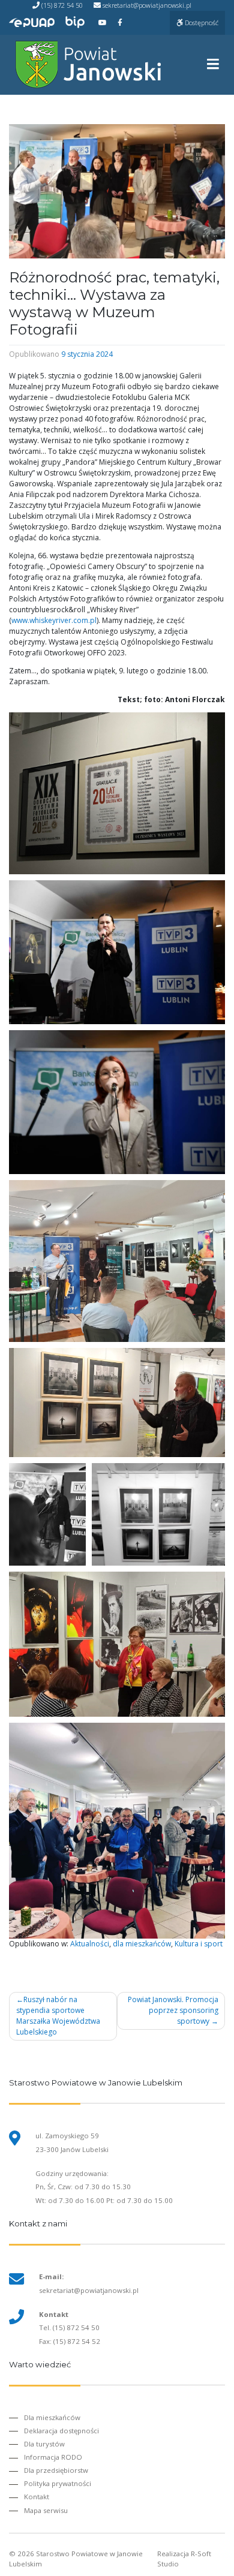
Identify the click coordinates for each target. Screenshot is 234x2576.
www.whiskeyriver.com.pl (54, 620)
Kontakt (37, 2497)
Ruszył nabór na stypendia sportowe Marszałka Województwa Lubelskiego (58, 2016)
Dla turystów (44, 2444)
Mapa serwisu (46, 2510)
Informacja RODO (53, 2457)
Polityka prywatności (58, 2483)
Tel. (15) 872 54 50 (69, 2327)
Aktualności (90, 1944)
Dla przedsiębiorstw (56, 2470)
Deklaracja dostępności (61, 2431)
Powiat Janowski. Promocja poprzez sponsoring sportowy (173, 2010)
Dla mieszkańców (52, 2417)
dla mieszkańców (142, 1944)
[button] (117, 793)
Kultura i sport (199, 1944)
